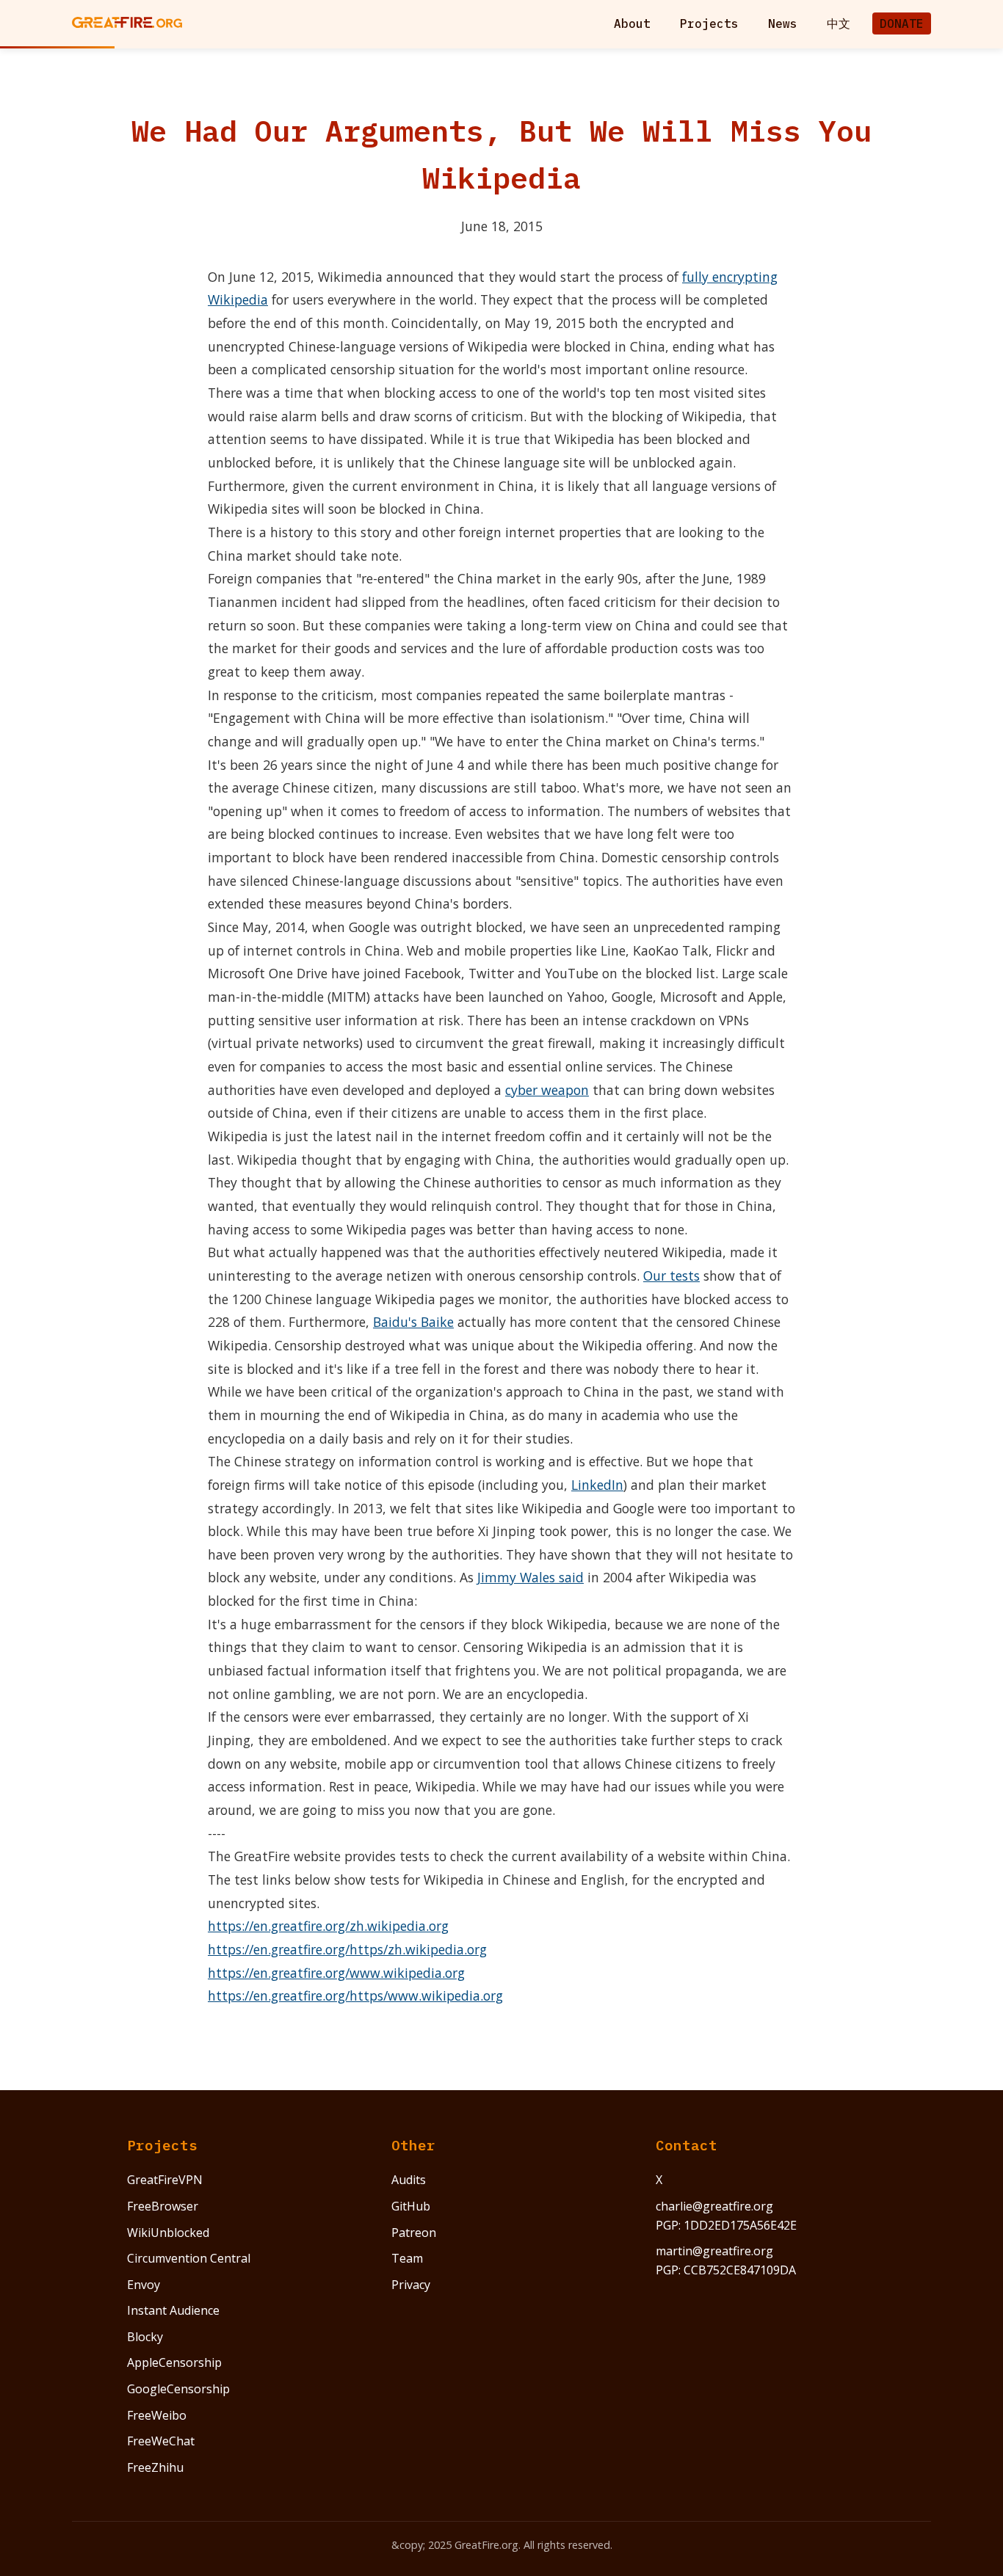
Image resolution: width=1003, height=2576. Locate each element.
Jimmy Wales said (531, 1577)
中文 (839, 23)
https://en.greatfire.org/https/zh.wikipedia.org (347, 1949)
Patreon (414, 2233)
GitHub (411, 2206)
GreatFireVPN (165, 2180)
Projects (709, 23)
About (632, 23)
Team (407, 2258)
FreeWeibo (157, 2415)
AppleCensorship (174, 2362)
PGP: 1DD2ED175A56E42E (726, 2225)
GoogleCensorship (178, 2389)
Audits (409, 2180)
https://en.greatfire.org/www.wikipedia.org (336, 1973)
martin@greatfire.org (714, 2251)
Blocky (145, 2337)
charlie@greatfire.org (714, 2206)
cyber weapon (547, 1090)
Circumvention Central (189, 2258)
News (783, 23)
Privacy (411, 2285)
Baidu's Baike (413, 1322)
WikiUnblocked (168, 2233)
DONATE (902, 23)
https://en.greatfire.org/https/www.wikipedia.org (355, 1995)
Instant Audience (173, 2310)
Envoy (144, 2285)
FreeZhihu (155, 2467)
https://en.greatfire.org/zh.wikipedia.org (328, 1926)
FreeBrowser (163, 2206)
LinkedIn (597, 1485)
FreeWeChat (161, 2441)
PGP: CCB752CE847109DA (726, 2270)
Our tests (671, 1276)
